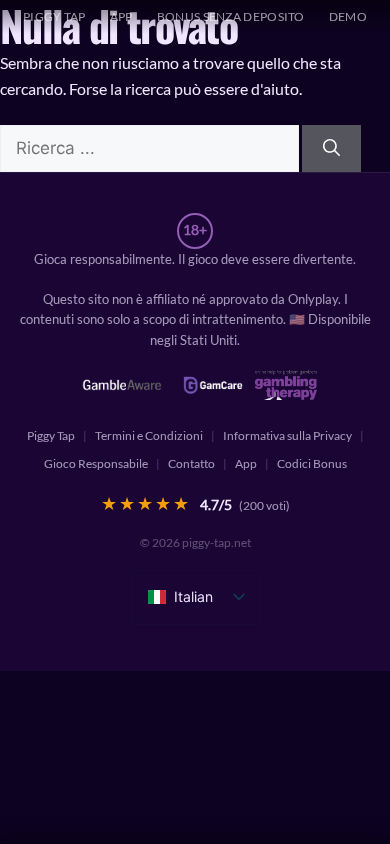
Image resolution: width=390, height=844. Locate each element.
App (121, 16)
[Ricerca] (331, 149)
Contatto (191, 463)
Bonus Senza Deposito (231, 16)
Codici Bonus (312, 463)
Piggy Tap (51, 435)
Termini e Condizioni (149, 435)
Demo (348, 16)
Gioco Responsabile (96, 463)
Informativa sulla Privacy (287, 435)
